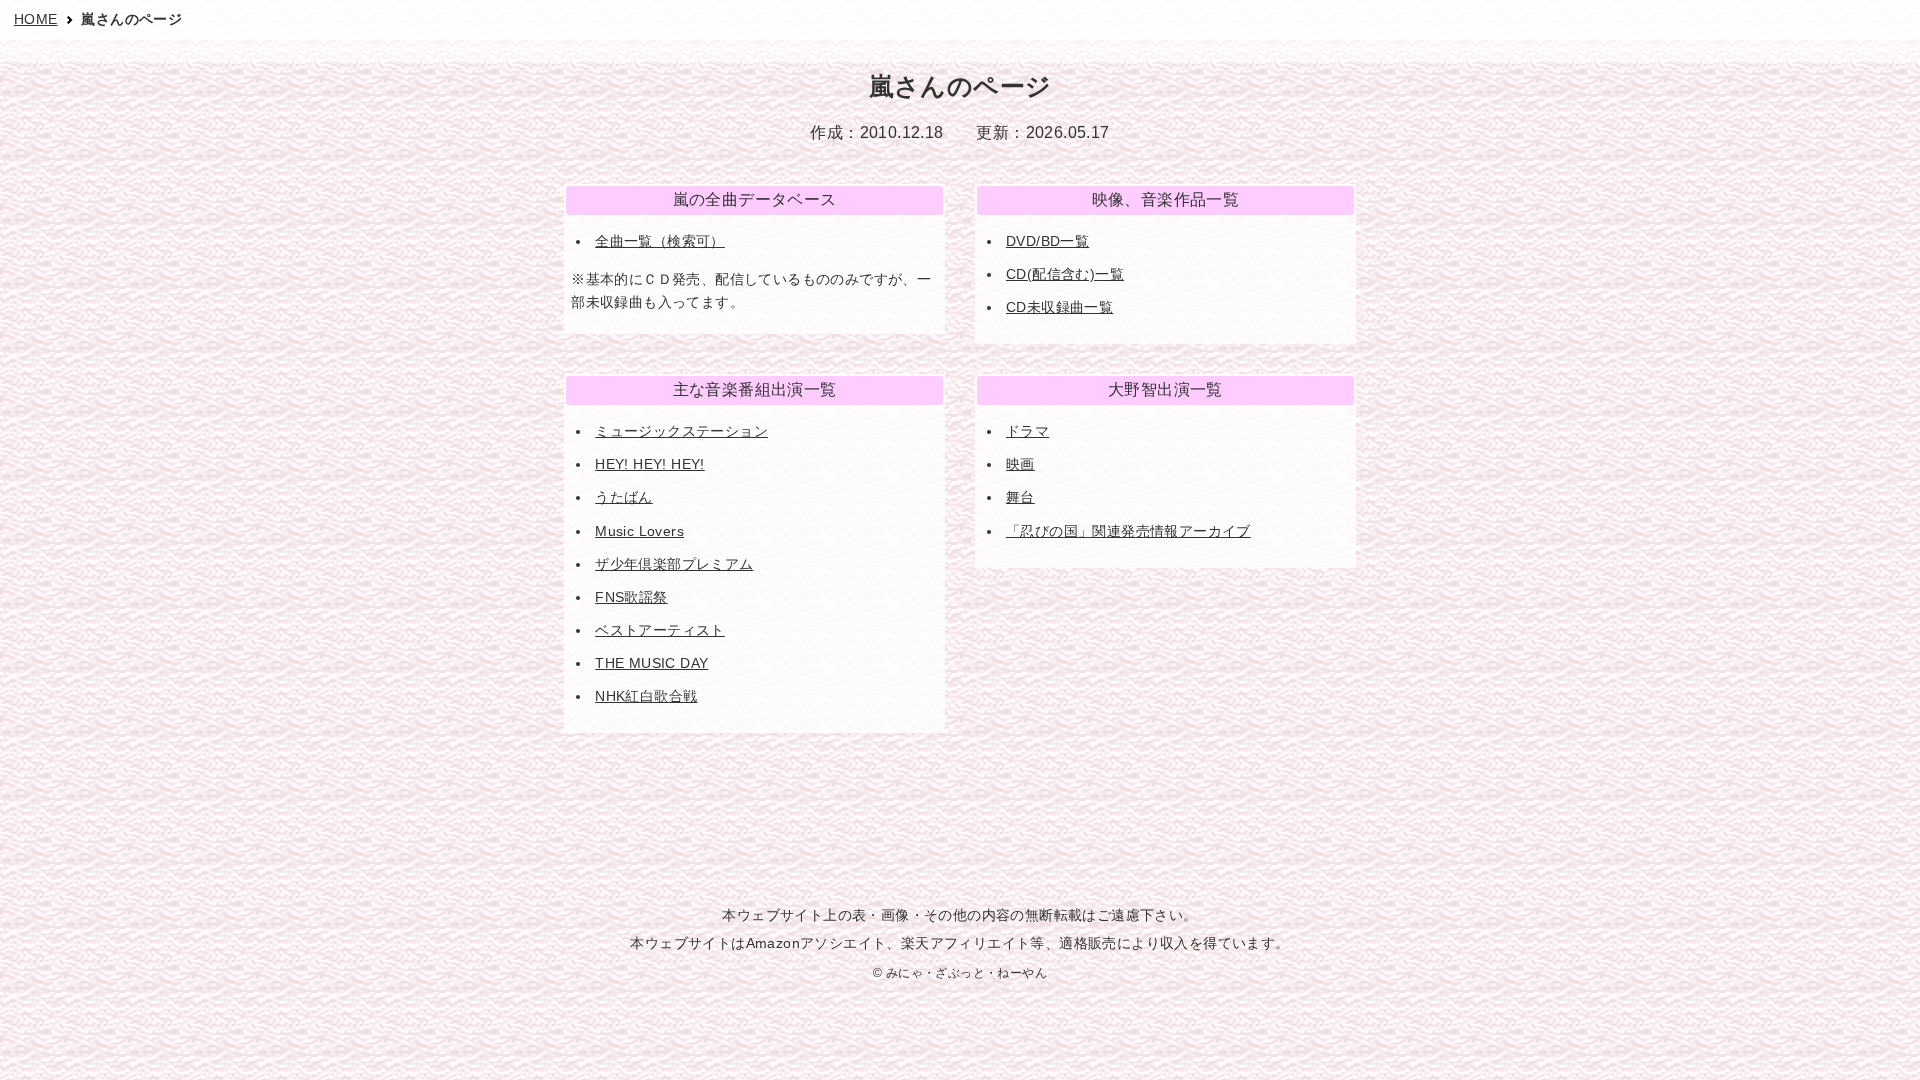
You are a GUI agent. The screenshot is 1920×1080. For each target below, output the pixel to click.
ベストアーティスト (660, 630)
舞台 (1020, 497)
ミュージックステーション (681, 431)
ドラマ (1027, 431)
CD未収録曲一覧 (1059, 307)
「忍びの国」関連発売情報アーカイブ (1128, 531)
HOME (36, 19)
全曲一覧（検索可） (660, 241)
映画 (1020, 464)
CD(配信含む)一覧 (1065, 274)
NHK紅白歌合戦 (646, 696)
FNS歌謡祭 (631, 597)
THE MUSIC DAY (651, 663)
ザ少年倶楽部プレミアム (674, 564)
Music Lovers (639, 531)
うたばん (624, 497)
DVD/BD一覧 (1047, 241)
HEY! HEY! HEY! (650, 464)
